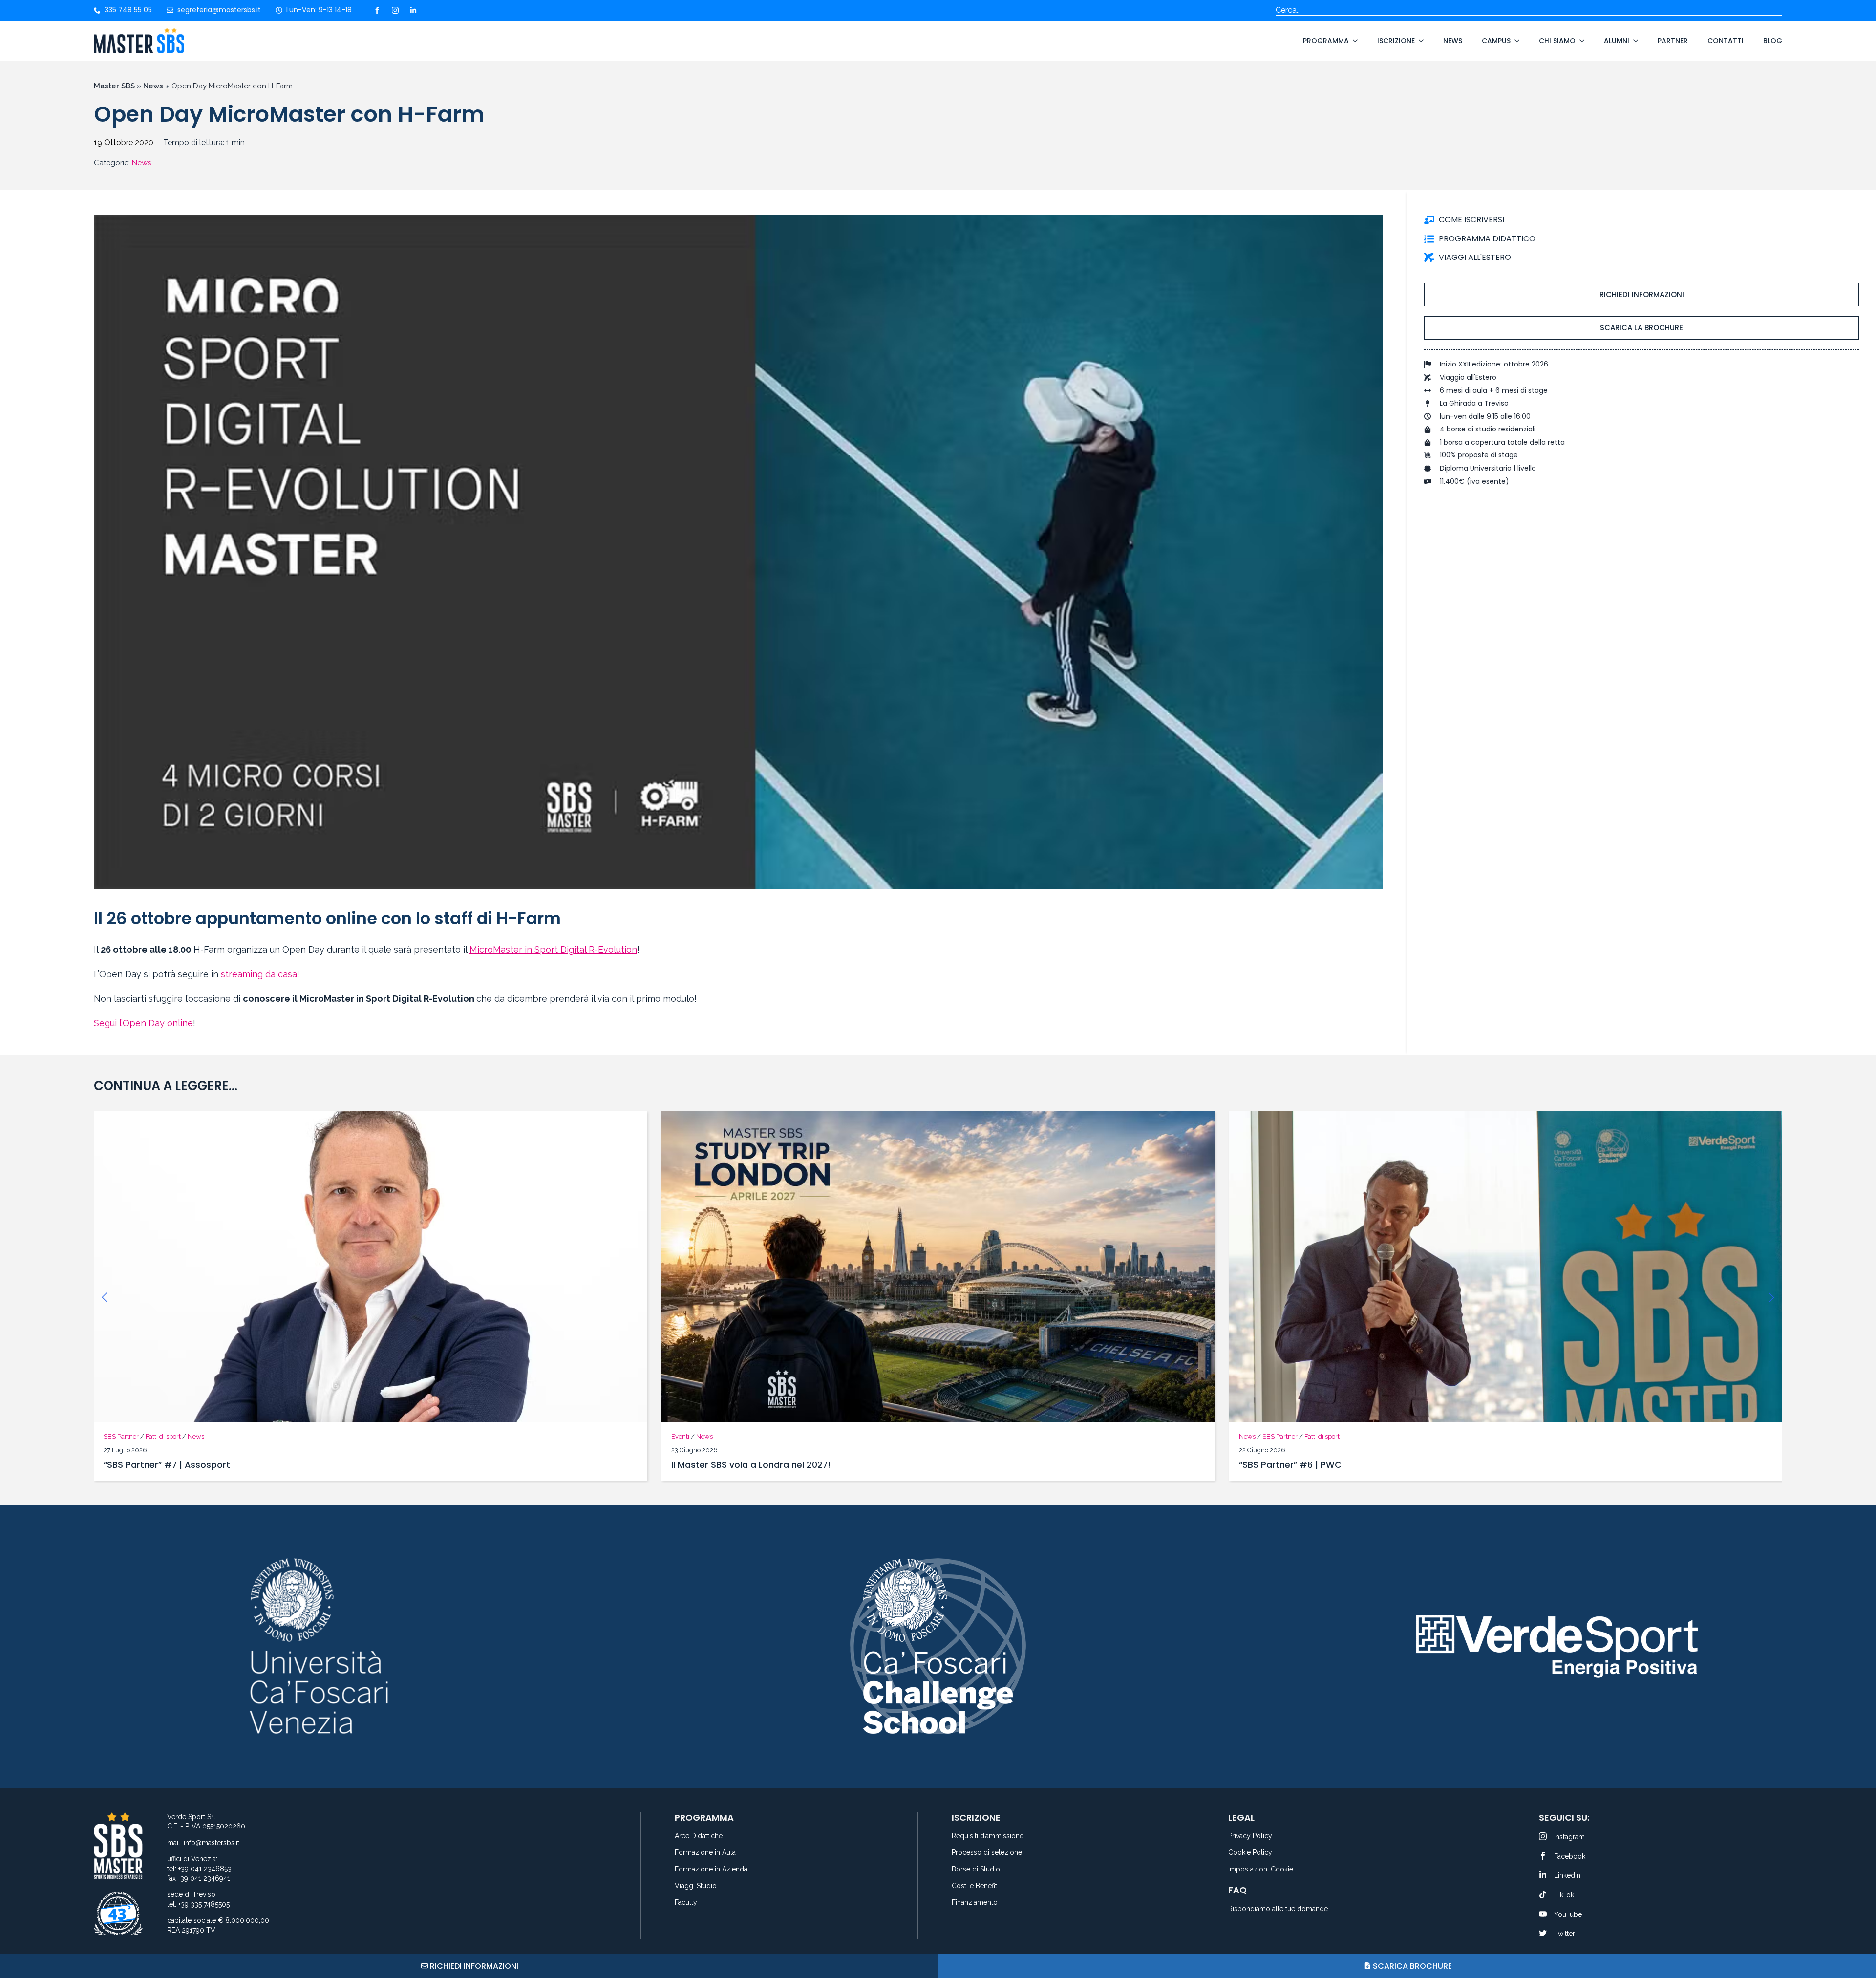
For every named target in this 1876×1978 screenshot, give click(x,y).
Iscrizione (1396, 41)
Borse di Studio (976, 1869)
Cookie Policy (1250, 1853)
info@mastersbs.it (212, 1843)
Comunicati (1256, 1436)
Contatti (1726, 41)
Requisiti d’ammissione (988, 1836)
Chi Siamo (1557, 41)
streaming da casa (259, 974)
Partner (1673, 41)
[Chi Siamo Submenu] (1580, 41)
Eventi (113, 1436)
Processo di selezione (987, 1853)
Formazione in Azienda (711, 1869)
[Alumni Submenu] (1634, 41)
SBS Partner (712, 1436)
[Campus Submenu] (1515, 41)
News (1453, 41)
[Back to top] (1856, 1934)
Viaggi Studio (696, 1886)
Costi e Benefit (974, 1886)
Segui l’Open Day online (143, 1023)
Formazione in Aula (705, 1853)
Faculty (686, 1903)
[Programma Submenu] (1353, 41)
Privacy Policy (1250, 1836)
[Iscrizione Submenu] (1419, 41)
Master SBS (114, 86)
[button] (105, 1297)
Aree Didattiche (699, 1836)
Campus (1496, 41)
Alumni (1617, 41)
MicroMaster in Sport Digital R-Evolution (553, 950)
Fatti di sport (754, 1436)
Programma (1326, 41)
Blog (1773, 41)
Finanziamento (975, 1903)
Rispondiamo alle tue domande (1278, 1909)
